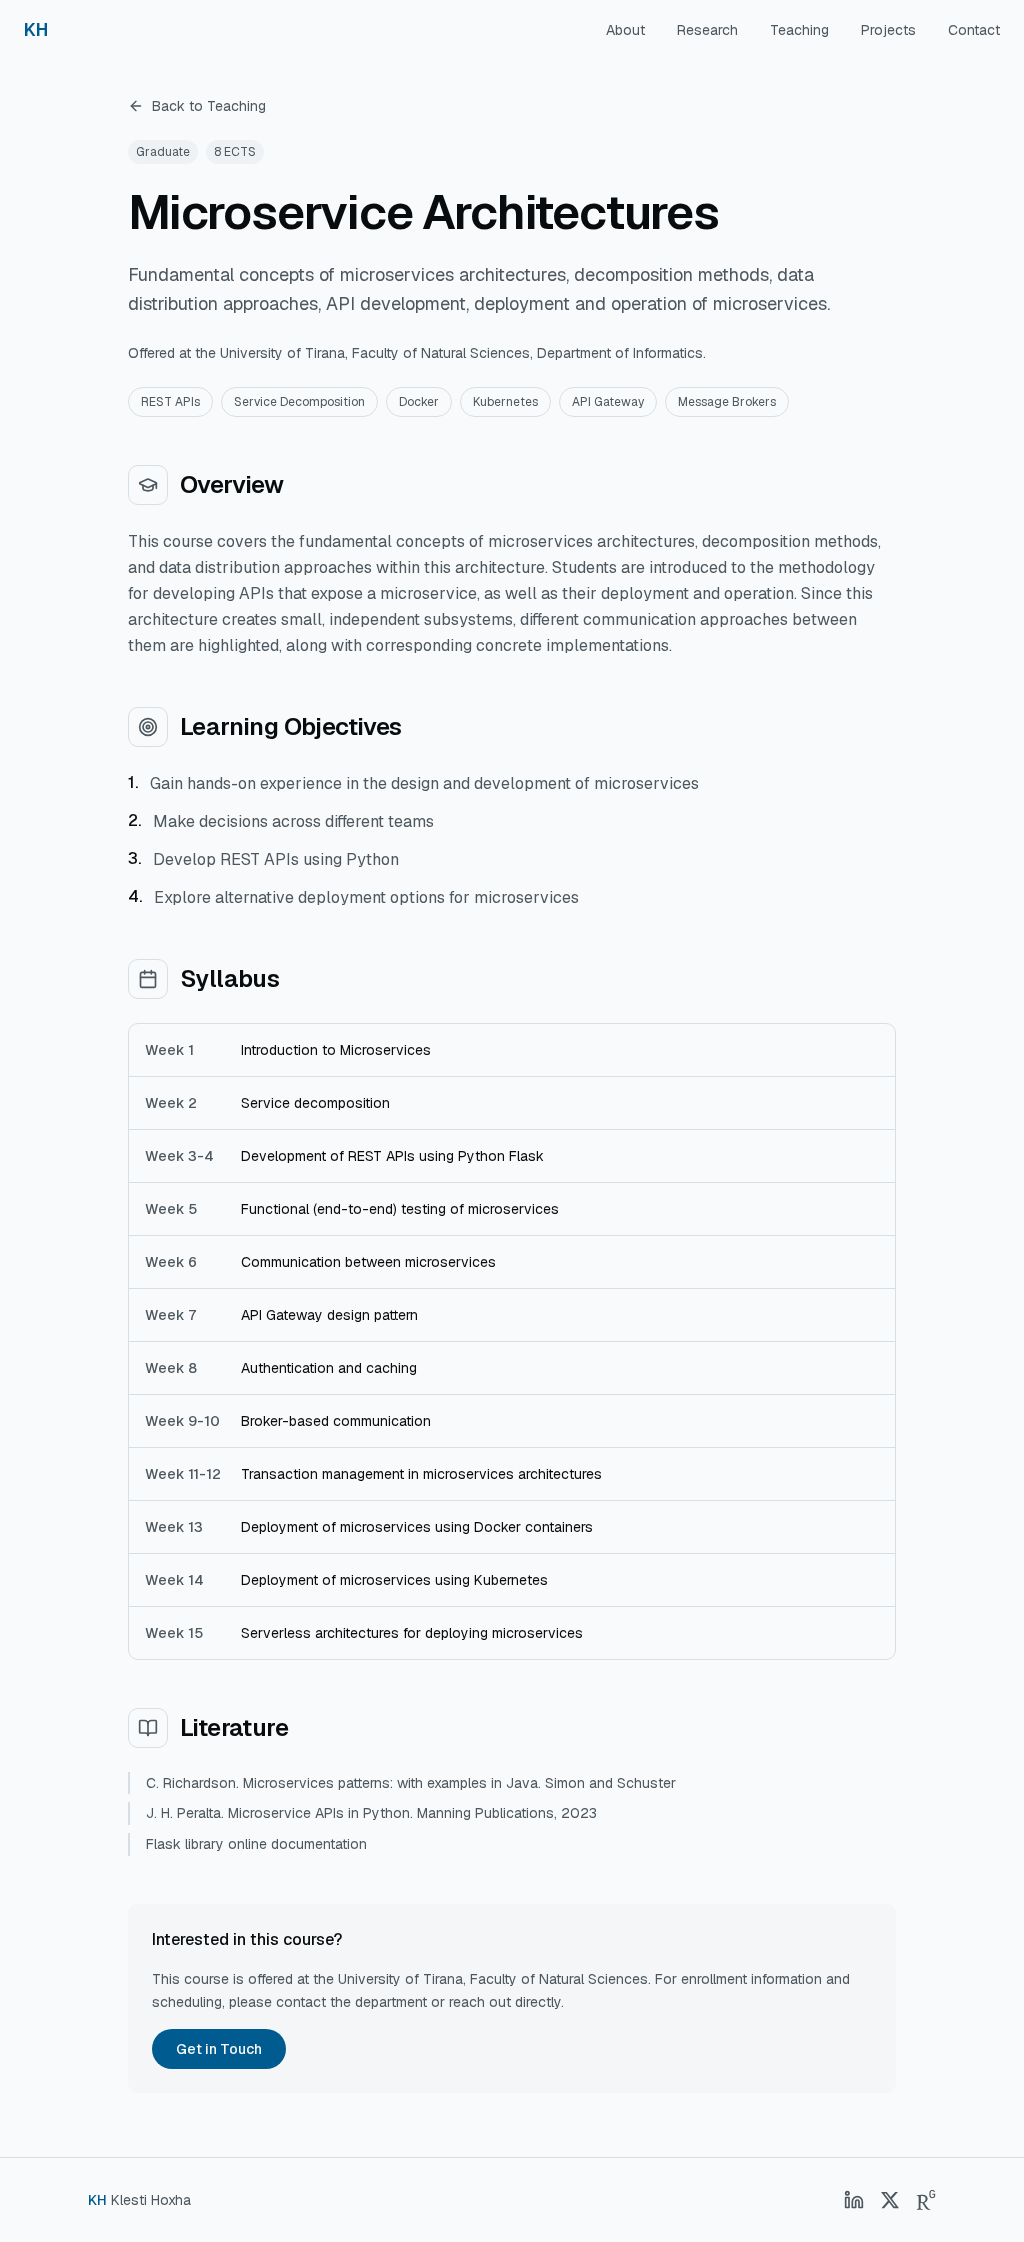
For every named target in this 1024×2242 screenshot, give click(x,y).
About (625, 30)
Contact (974, 30)
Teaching (799, 30)
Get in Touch (219, 2049)
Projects (888, 30)
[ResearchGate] (926, 2200)
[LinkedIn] (854, 2200)
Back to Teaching (209, 106)
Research (707, 30)
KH (35, 29)
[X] (890, 2200)
